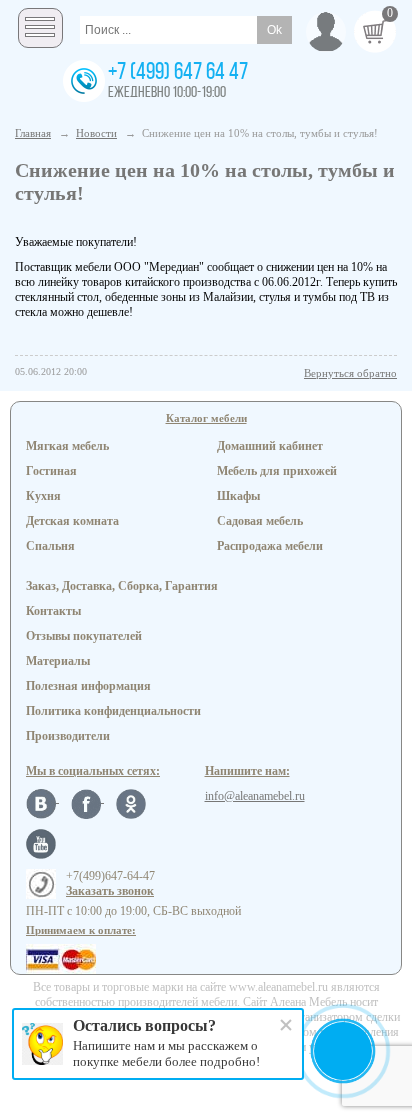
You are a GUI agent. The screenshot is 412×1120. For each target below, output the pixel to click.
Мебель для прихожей (277, 471)
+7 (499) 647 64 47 (178, 73)
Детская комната (72, 521)
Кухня (43, 496)
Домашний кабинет (270, 446)
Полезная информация (88, 686)
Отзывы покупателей (84, 636)
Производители (68, 736)
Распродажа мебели (270, 546)
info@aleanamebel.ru (255, 796)
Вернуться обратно (350, 373)
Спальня (50, 546)
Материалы (58, 661)
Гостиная (51, 471)
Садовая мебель (260, 521)
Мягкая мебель (67, 446)
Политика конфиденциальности (113, 711)
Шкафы (238, 496)
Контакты (53, 611)
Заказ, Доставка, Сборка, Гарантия (122, 586)
